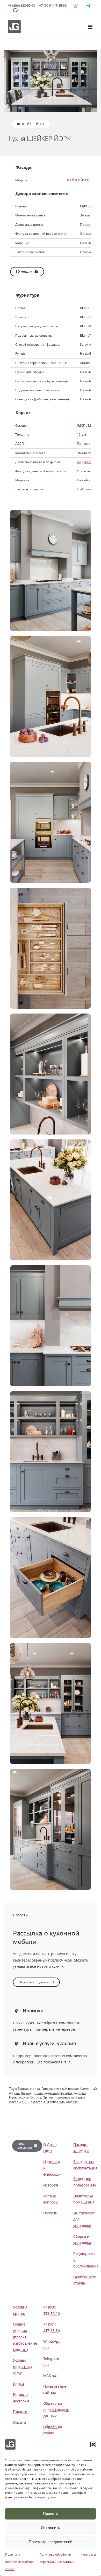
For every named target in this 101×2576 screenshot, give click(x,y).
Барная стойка (29, 2089)
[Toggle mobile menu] (91, 27)
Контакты (89, 2554)
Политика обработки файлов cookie (19, 2562)
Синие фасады (34, 2102)
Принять (51, 2513)
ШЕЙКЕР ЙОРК (78, 180)
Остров (36, 2097)
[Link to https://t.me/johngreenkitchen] (88, 6)
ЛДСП (81, 426)
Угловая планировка (62, 2102)
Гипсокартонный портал (60, 2089)
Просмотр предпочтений (51, 2542)
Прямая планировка (58, 2097)
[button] (93, 2444)
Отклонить (51, 2528)
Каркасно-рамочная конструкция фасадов (53, 2093)
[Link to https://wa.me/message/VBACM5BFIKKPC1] (76, 6)
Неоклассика (19, 2097)
